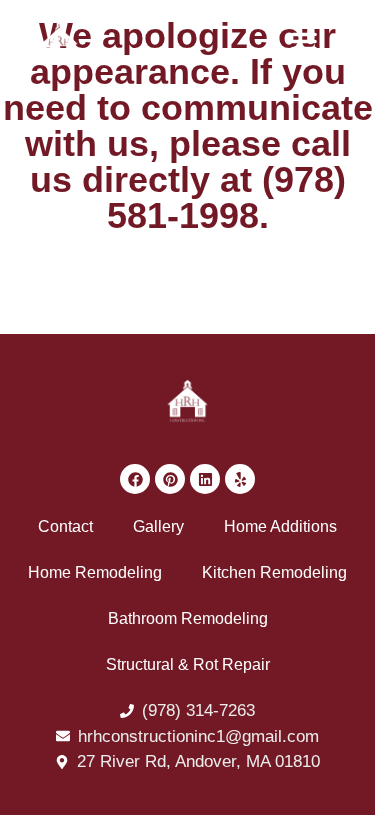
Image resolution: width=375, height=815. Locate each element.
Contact (65, 526)
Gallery (158, 526)
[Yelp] (240, 479)
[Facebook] (135, 479)
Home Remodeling (95, 572)
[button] (304, 41)
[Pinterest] (170, 479)
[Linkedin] (205, 479)
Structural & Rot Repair (188, 664)
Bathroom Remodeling (188, 618)
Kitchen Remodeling (274, 572)
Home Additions (280, 526)
